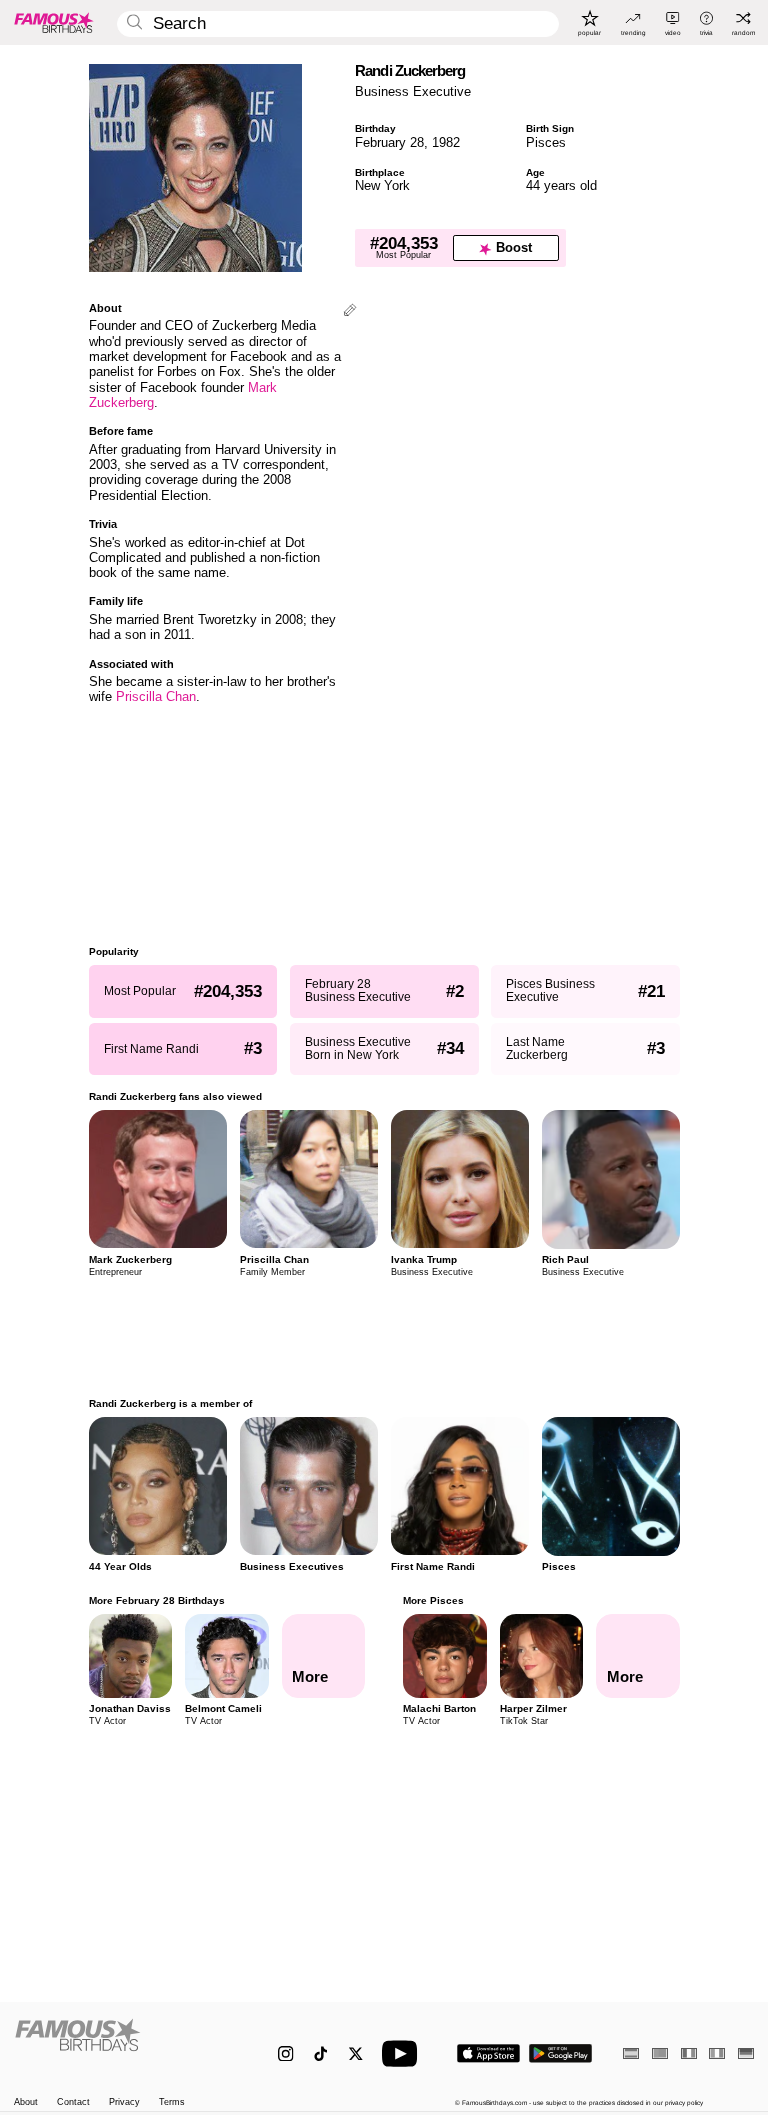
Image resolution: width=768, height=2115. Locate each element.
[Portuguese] (660, 2053)
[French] (689, 2053)
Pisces (546, 142)
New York (382, 185)
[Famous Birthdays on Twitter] (355, 2053)
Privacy (124, 2102)
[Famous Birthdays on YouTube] (404, 2053)
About (26, 2102)
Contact (73, 2102)
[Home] (124, 2045)
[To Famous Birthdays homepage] (54, 22)
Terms (172, 2102)
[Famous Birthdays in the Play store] (560, 2053)
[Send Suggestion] (350, 311)
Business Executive (413, 91)
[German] (746, 2053)
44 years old (561, 185)
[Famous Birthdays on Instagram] (285, 2053)
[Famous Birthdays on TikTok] (320, 2053)
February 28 (389, 142)
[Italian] (717, 2053)
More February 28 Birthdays (157, 1600)
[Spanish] (631, 2053)
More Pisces (433, 1600)
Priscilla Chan (156, 696)
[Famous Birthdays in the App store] (488, 2053)
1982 (446, 142)
